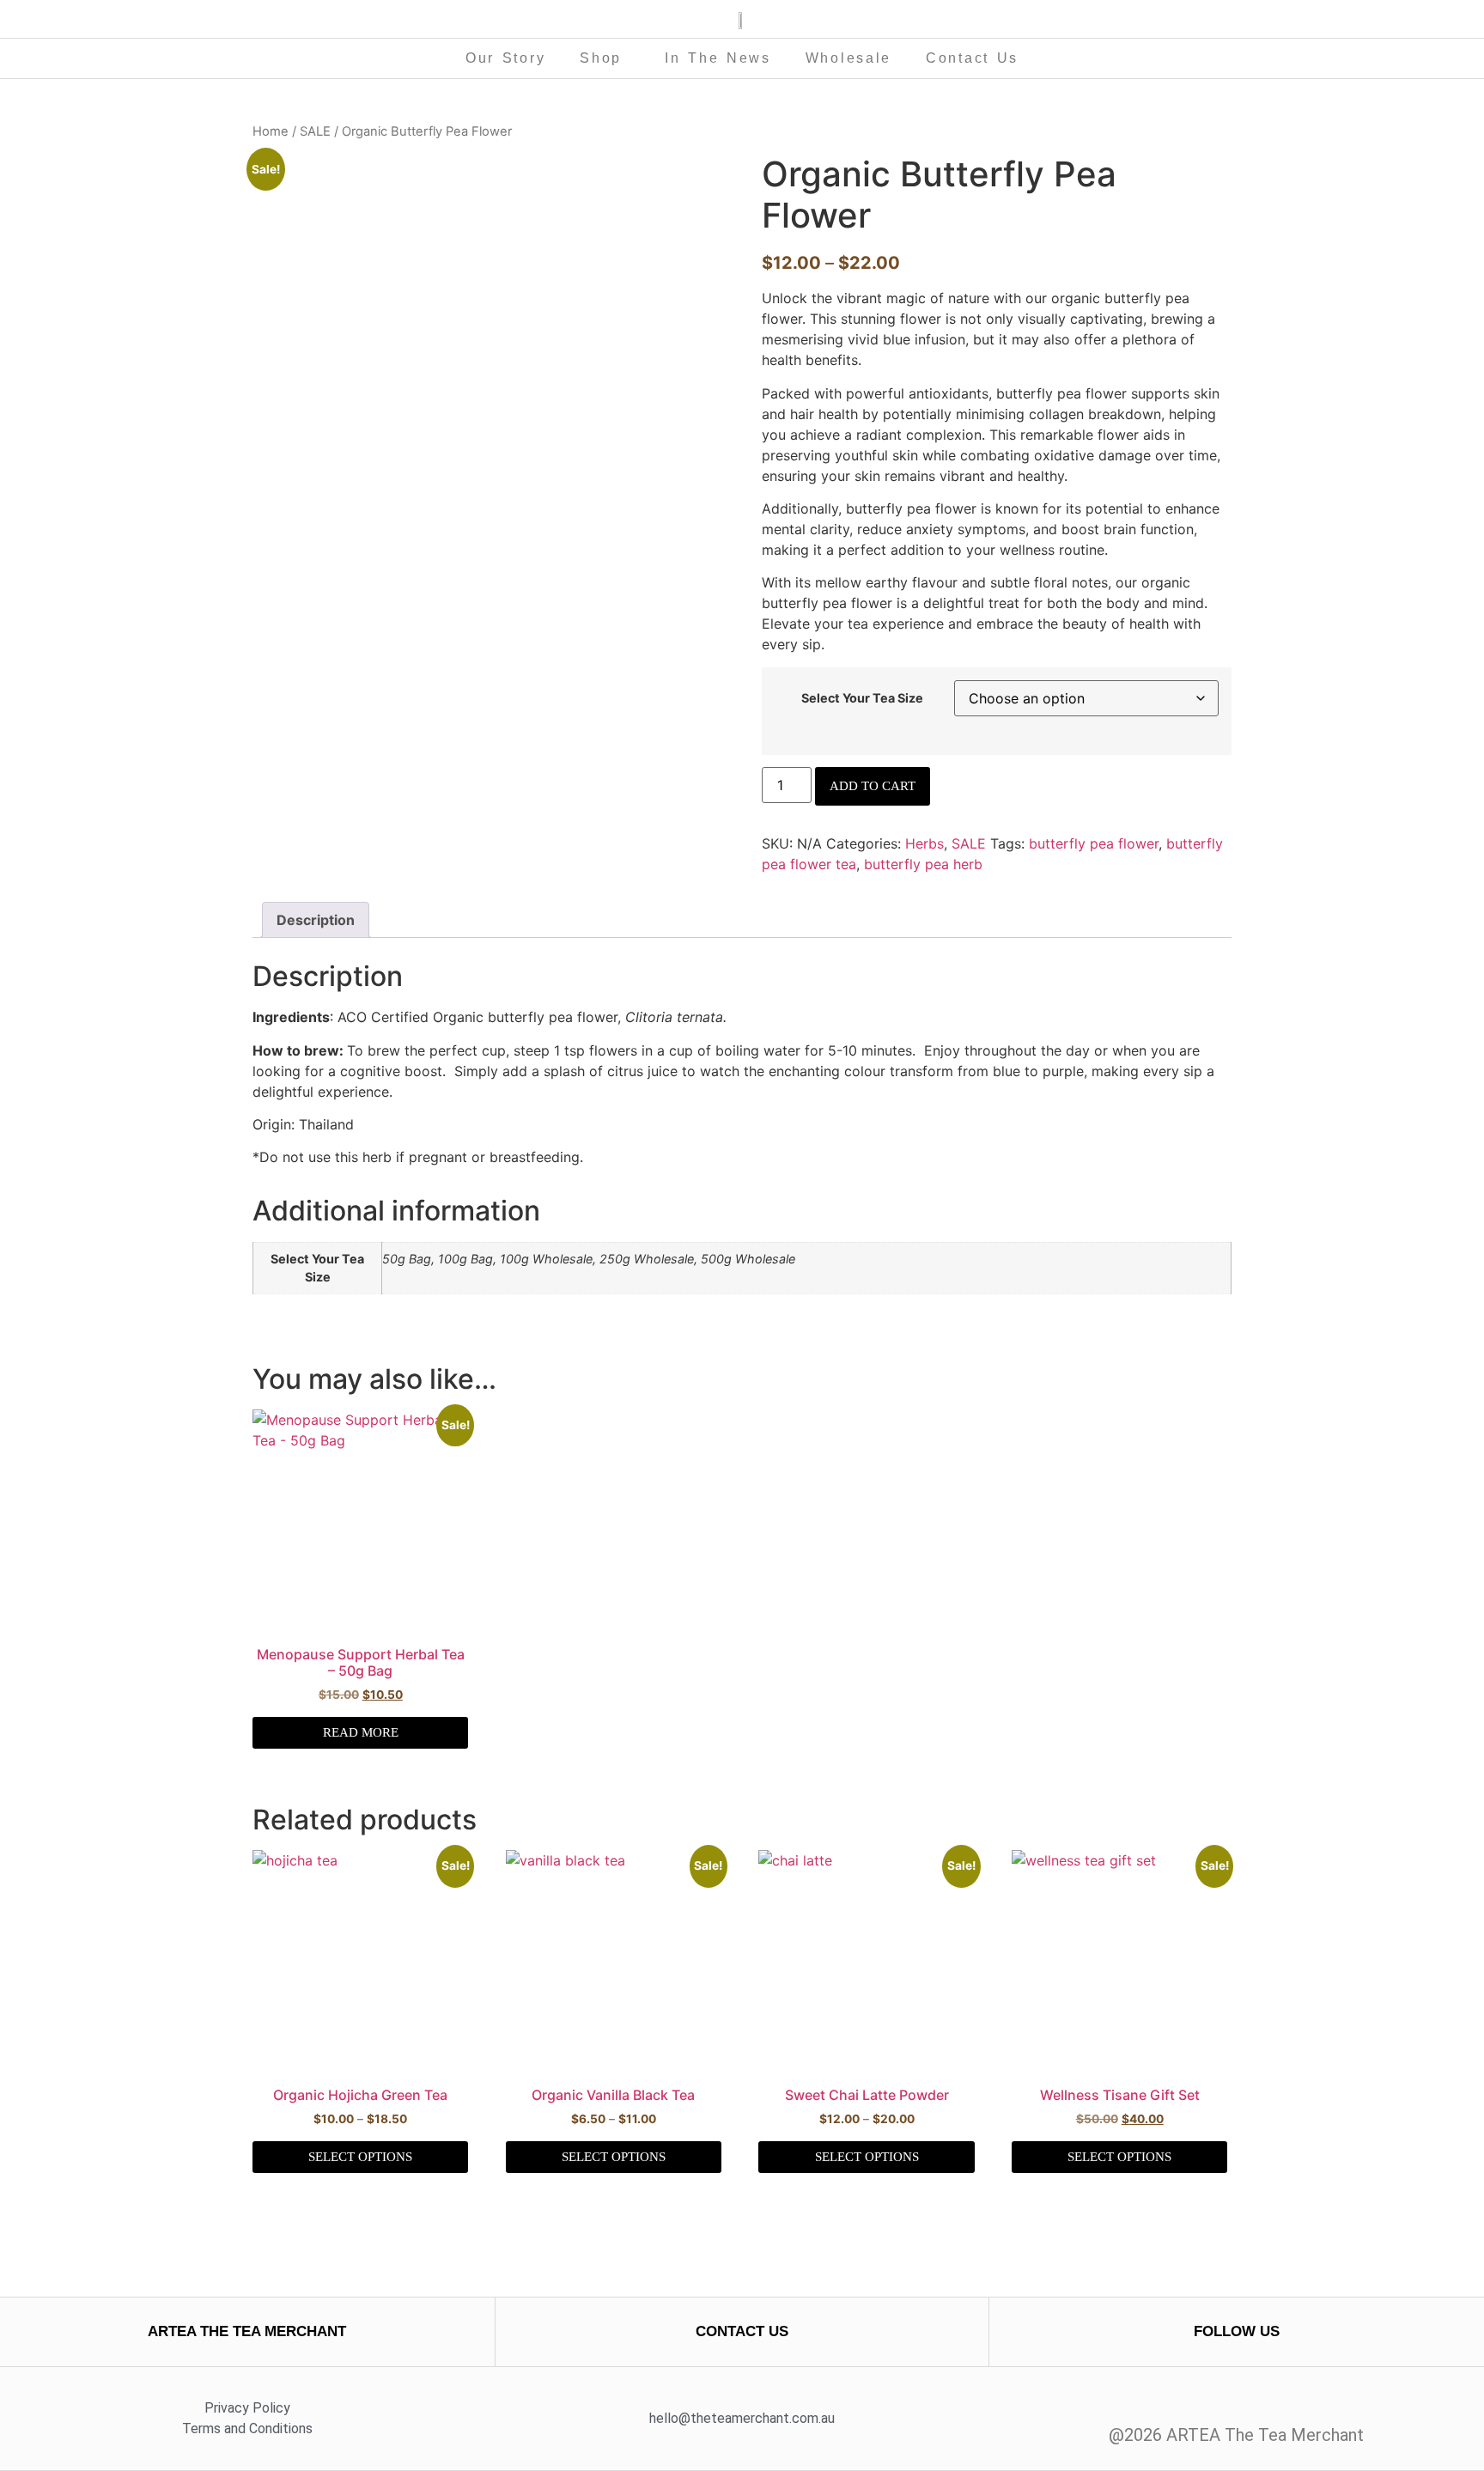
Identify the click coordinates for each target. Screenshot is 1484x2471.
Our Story (505, 58)
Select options (360, 2157)
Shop (601, 58)
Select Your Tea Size (862, 697)
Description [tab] (316, 920)
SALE (315, 131)
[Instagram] (1253, 2401)
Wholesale (848, 58)
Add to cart (873, 786)
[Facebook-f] (1220, 2401)
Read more (361, 1732)
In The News (718, 58)
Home (271, 131)
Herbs (924, 843)
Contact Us (972, 58)
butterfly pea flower (1094, 843)
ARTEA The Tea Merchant (247, 2331)
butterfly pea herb (923, 864)
